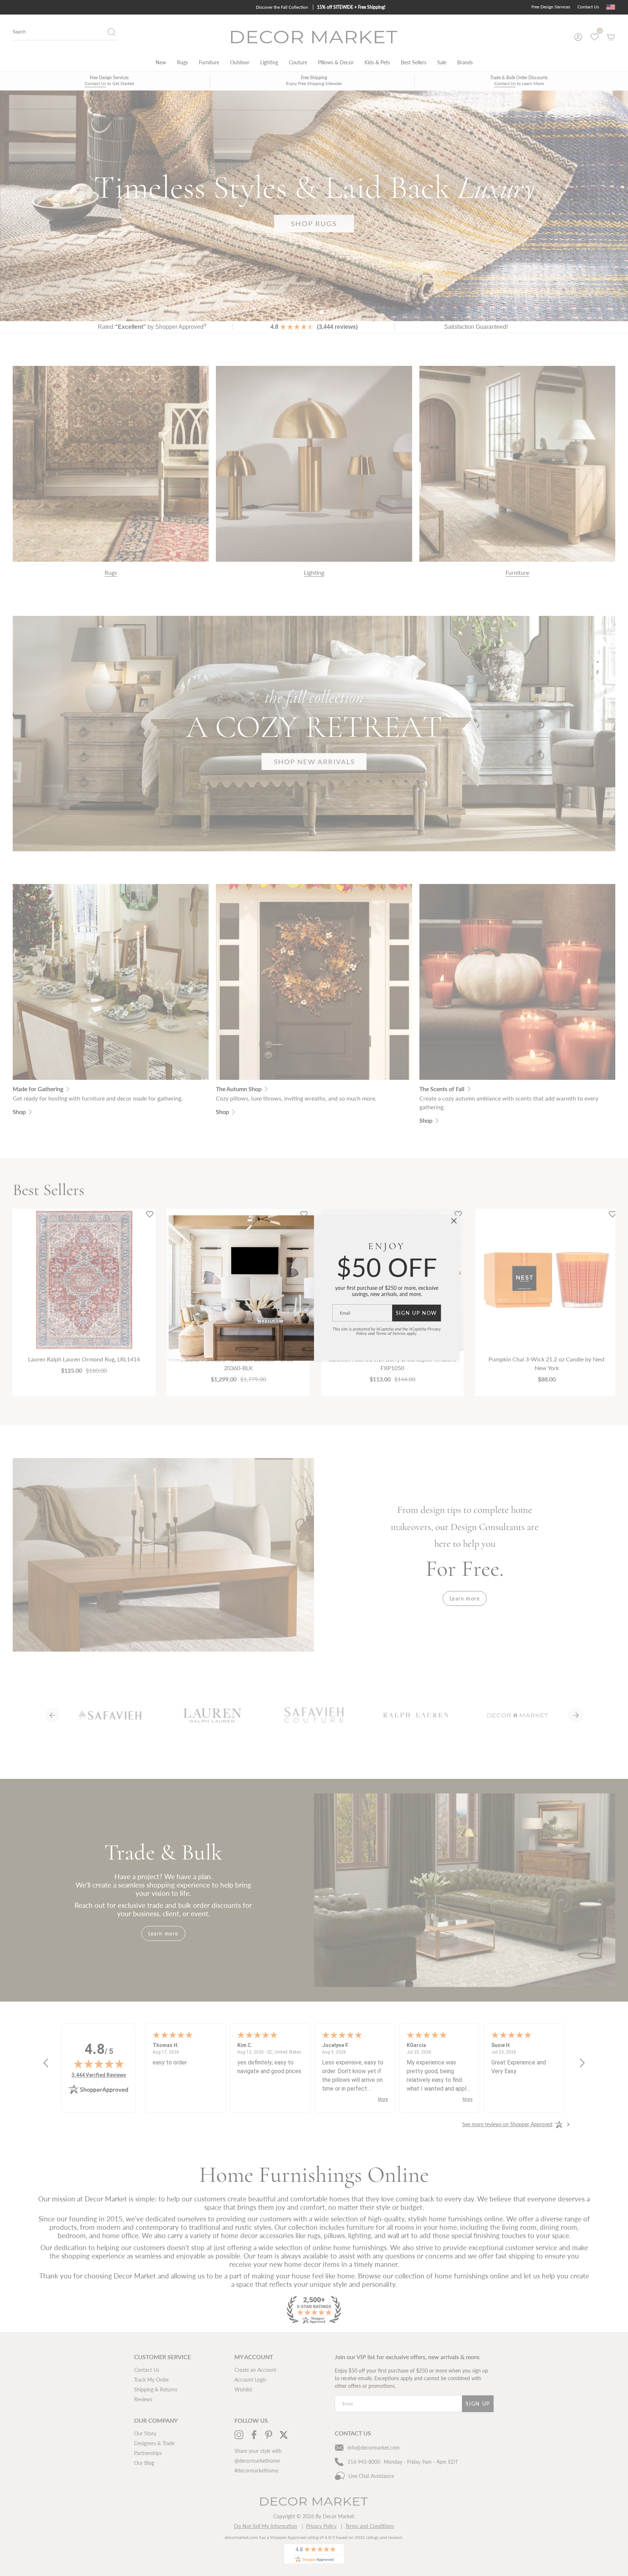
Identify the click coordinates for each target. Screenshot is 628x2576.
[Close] (454, 1221)
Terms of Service (391, 1333)
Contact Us (588, 7)
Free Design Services (551, 7)
